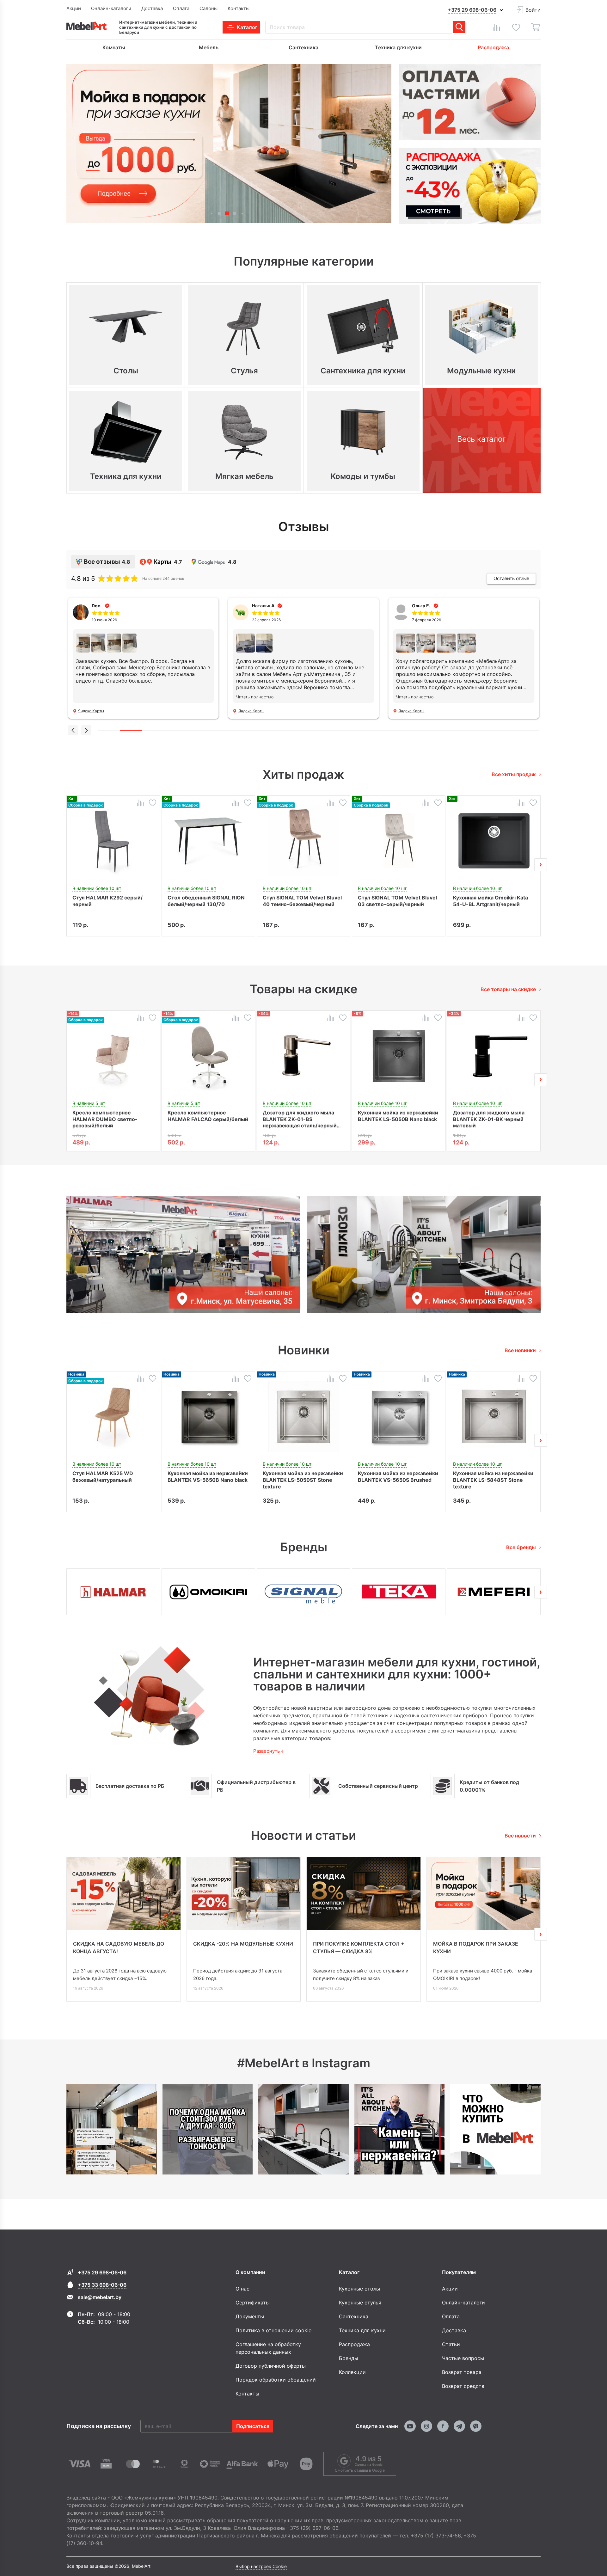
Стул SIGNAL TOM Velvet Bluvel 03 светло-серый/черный (397, 901)
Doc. (97, 606)
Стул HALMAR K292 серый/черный (107, 901)
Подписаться (253, 2426)
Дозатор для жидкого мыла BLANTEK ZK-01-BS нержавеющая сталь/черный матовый (300, 1119)
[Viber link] (476, 2426)
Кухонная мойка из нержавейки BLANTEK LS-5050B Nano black (398, 1116)
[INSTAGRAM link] (426, 2426)
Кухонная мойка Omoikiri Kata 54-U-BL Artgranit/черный (491, 901)
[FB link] (443, 2426)
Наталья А (263, 606)
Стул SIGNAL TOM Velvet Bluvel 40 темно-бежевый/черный (302, 901)
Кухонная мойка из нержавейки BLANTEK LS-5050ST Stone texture (303, 1480)
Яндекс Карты (91, 711)
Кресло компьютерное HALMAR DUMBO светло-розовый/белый (105, 1119)
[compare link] (496, 27)
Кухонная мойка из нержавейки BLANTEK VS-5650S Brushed (398, 1477)
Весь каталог (481, 439)
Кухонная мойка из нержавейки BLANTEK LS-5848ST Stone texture (493, 1480)
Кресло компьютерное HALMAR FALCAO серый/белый (208, 1116)
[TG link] (459, 2426)
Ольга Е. (421, 606)
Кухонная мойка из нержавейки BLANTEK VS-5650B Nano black (208, 1477)
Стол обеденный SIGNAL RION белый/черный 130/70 (206, 901)
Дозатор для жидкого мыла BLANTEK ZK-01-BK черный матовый (489, 1119)
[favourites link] (516, 27)
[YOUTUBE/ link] (410, 2426)
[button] (212, 213)
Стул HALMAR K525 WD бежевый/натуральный (103, 1477)
